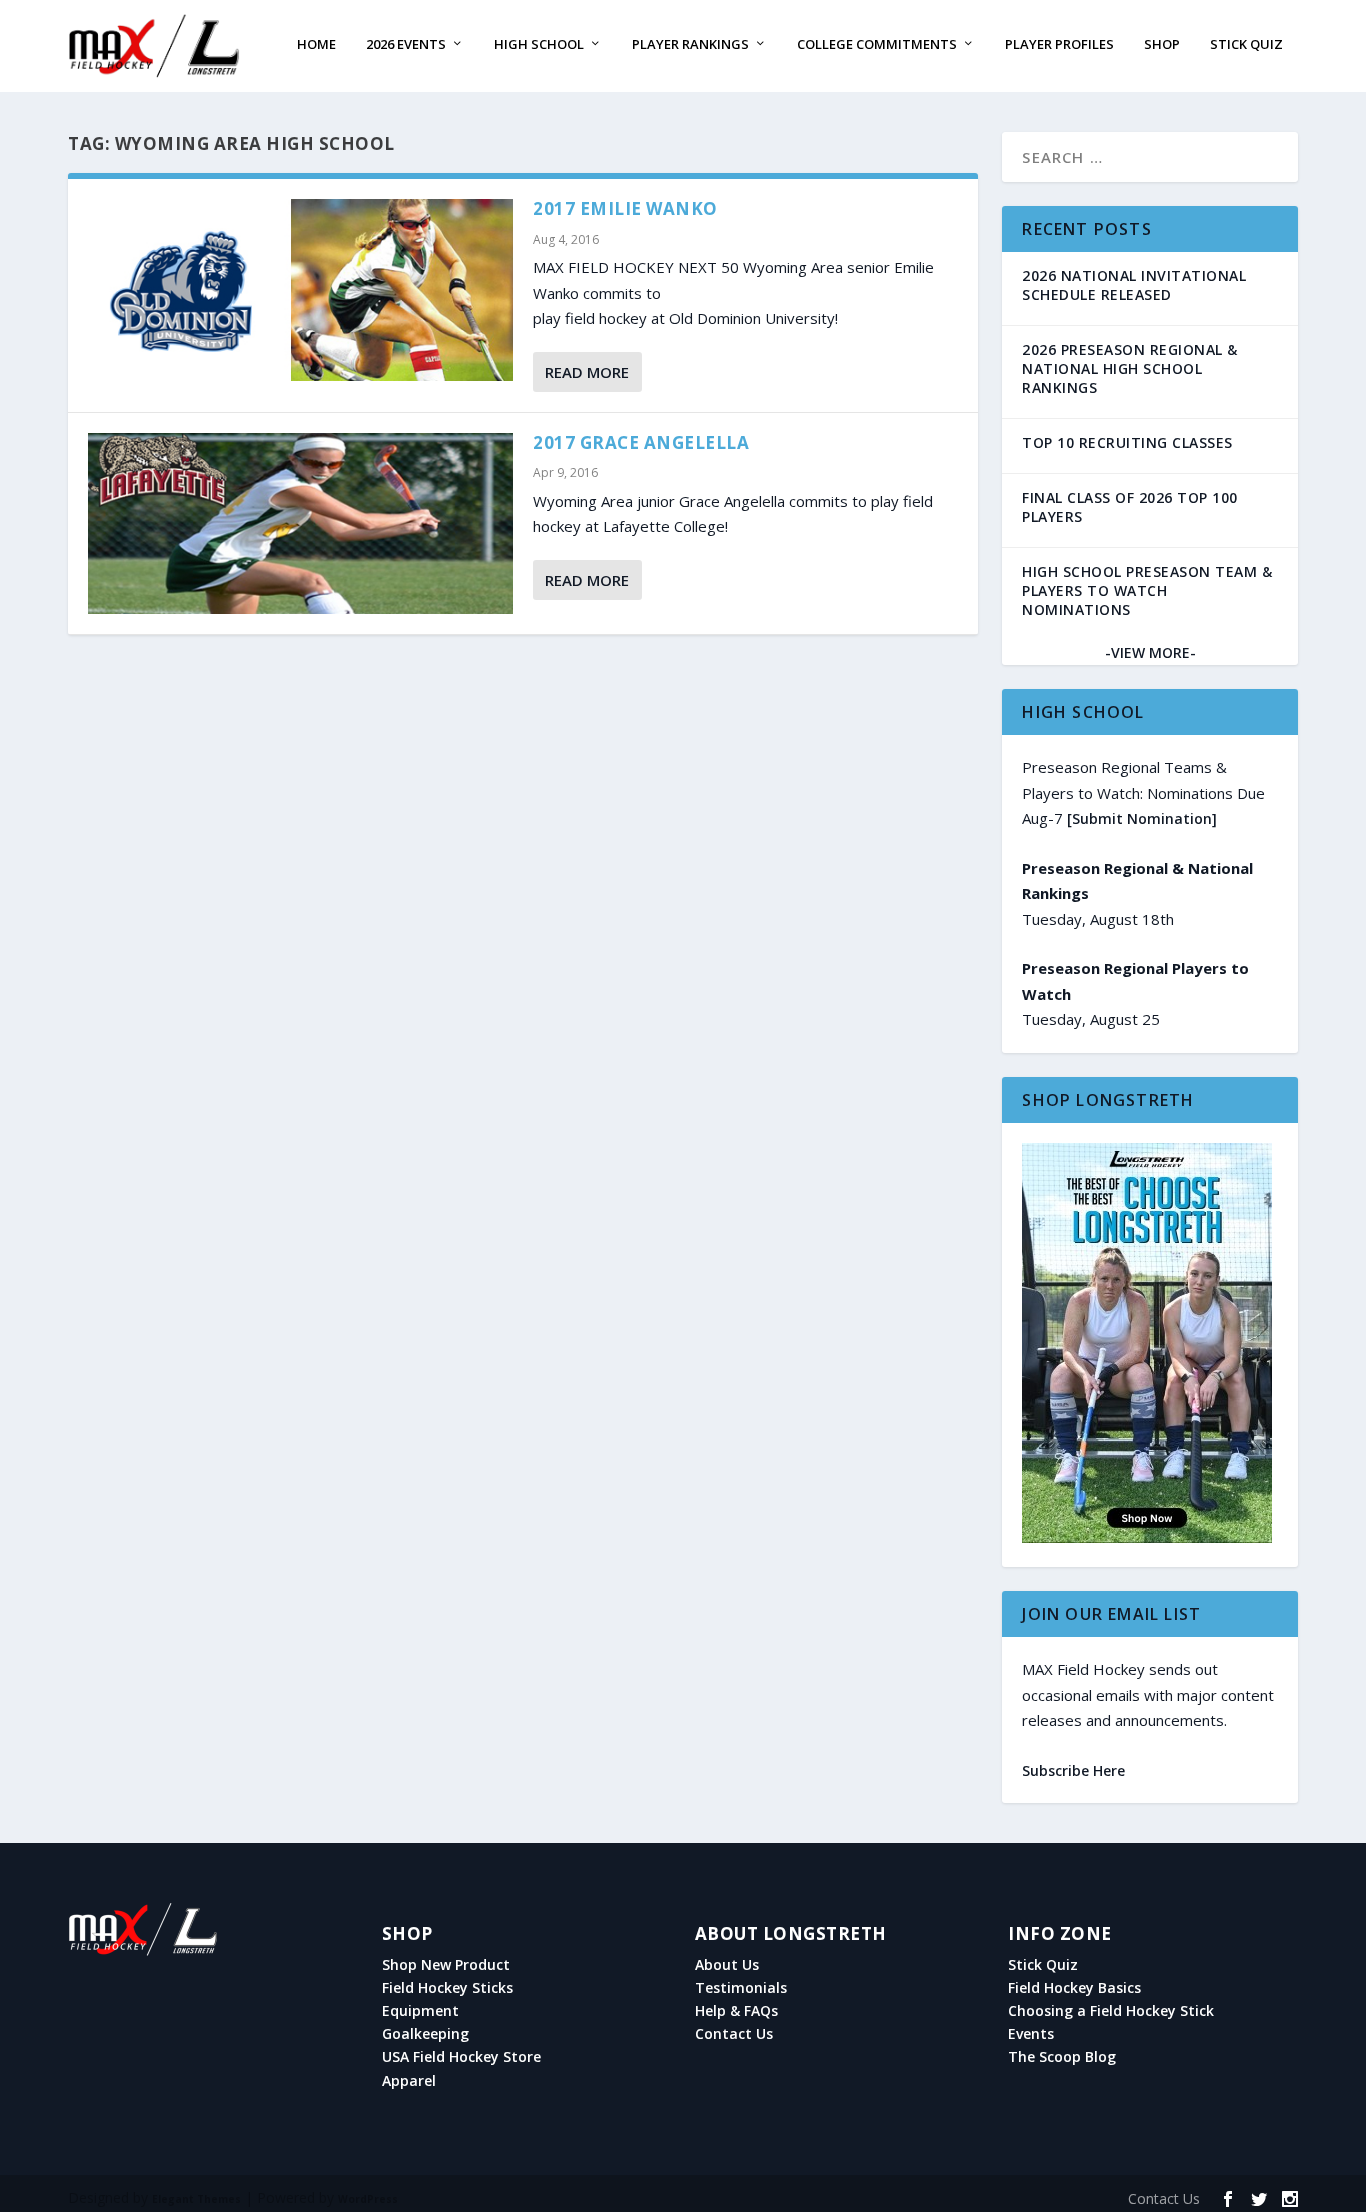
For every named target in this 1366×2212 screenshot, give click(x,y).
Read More (587, 372)
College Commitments (877, 44)
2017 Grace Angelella (641, 442)
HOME (316, 44)
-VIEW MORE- (1150, 652)
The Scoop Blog (1062, 2057)
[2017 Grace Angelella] (300, 524)
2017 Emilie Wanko (625, 208)
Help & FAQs (736, 2011)
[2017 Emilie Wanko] (300, 290)
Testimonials (741, 1988)
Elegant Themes (196, 2199)
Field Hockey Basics (1074, 1988)
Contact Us (734, 2034)
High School (539, 44)
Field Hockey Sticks (447, 1988)
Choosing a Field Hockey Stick (1111, 2011)
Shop (1162, 44)
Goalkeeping (425, 2034)
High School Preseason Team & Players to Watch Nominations (1147, 590)
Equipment (420, 2011)
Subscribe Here (1073, 1770)
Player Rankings (690, 44)
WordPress (368, 2199)
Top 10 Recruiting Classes (1127, 442)
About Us (727, 1965)
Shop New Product (446, 1965)
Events (1031, 2034)
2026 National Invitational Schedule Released (1134, 285)
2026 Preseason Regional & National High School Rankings (1130, 368)
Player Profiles (1059, 44)
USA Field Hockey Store (461, 2057)
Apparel (409, 2081)
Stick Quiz (1246, 44)
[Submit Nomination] (1142, 818)
